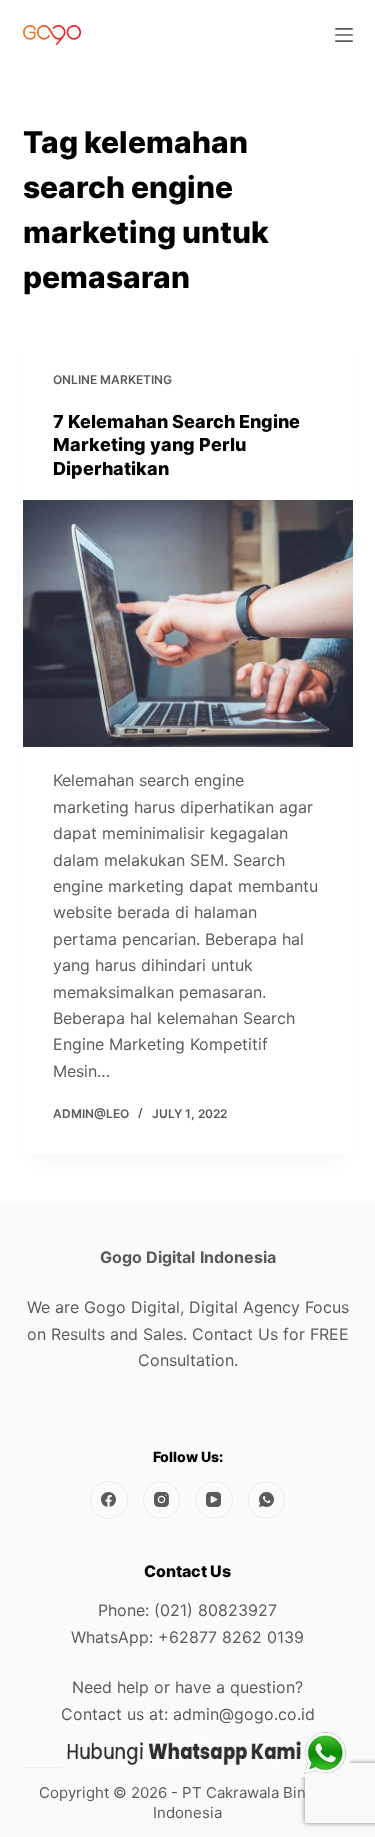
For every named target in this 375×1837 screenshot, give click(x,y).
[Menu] (344, 35)
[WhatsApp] (267, 1500)
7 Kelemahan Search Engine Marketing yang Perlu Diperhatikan (176, 445)
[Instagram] (162, 1500)
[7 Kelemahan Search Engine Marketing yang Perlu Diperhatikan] (188, 624)
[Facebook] (109, 1500)
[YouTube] (214, 1500)
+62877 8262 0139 (231, 1637)
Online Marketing (112, 379)
